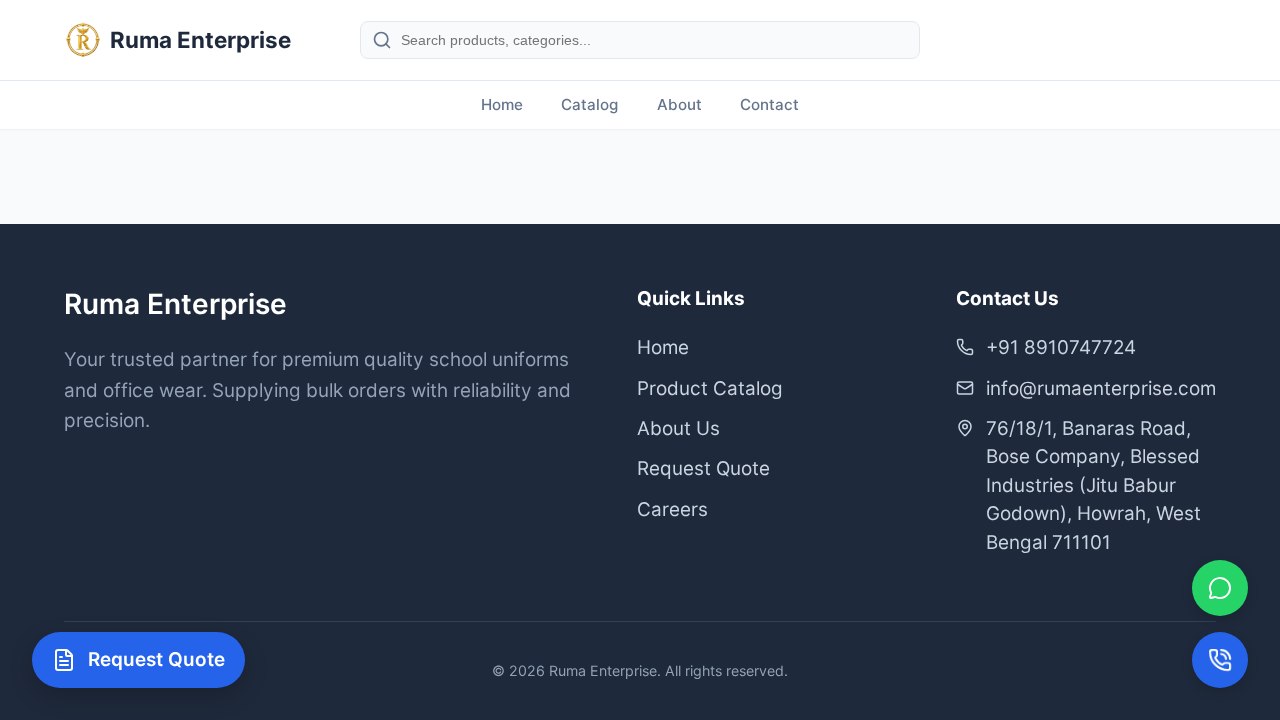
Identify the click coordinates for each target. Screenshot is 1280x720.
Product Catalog (710, 388)
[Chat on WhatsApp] (1220, 588)
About (679, 104)
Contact (769, 104)
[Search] (382, 40)
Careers (672, 509)
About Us (678, 428)
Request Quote (703, 468)
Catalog (589, 104)
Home (502, 104)
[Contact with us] (1220, 660)
